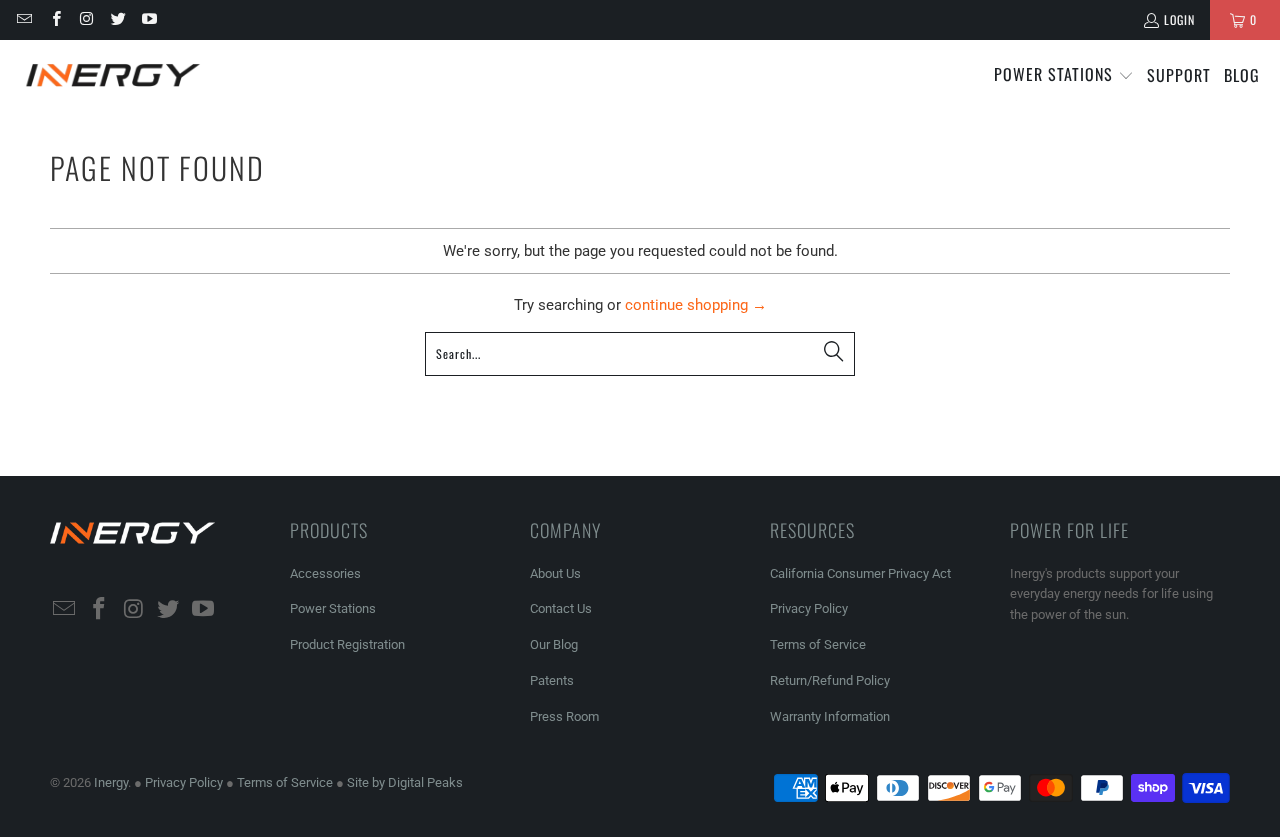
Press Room (564, 716)
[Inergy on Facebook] (54, 19)
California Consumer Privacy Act (860, 573)
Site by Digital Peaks (405, 782)
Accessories (325, 573)
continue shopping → (696, 305)
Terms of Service (818, 644)
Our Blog (554, 644)
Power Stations (333, 608)
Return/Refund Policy (830, 680)
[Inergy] (112, 75)
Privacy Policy (809, 608)
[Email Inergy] (23, 19)
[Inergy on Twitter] (117, 19)
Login (1179, 19)
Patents (552, 680)
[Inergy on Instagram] (86, 19)
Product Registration (347, 644)
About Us (555, 573)
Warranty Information (830, 716)
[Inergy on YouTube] (148, 19)
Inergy (111, 782)
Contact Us (561, 608)
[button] (1064, 75)
